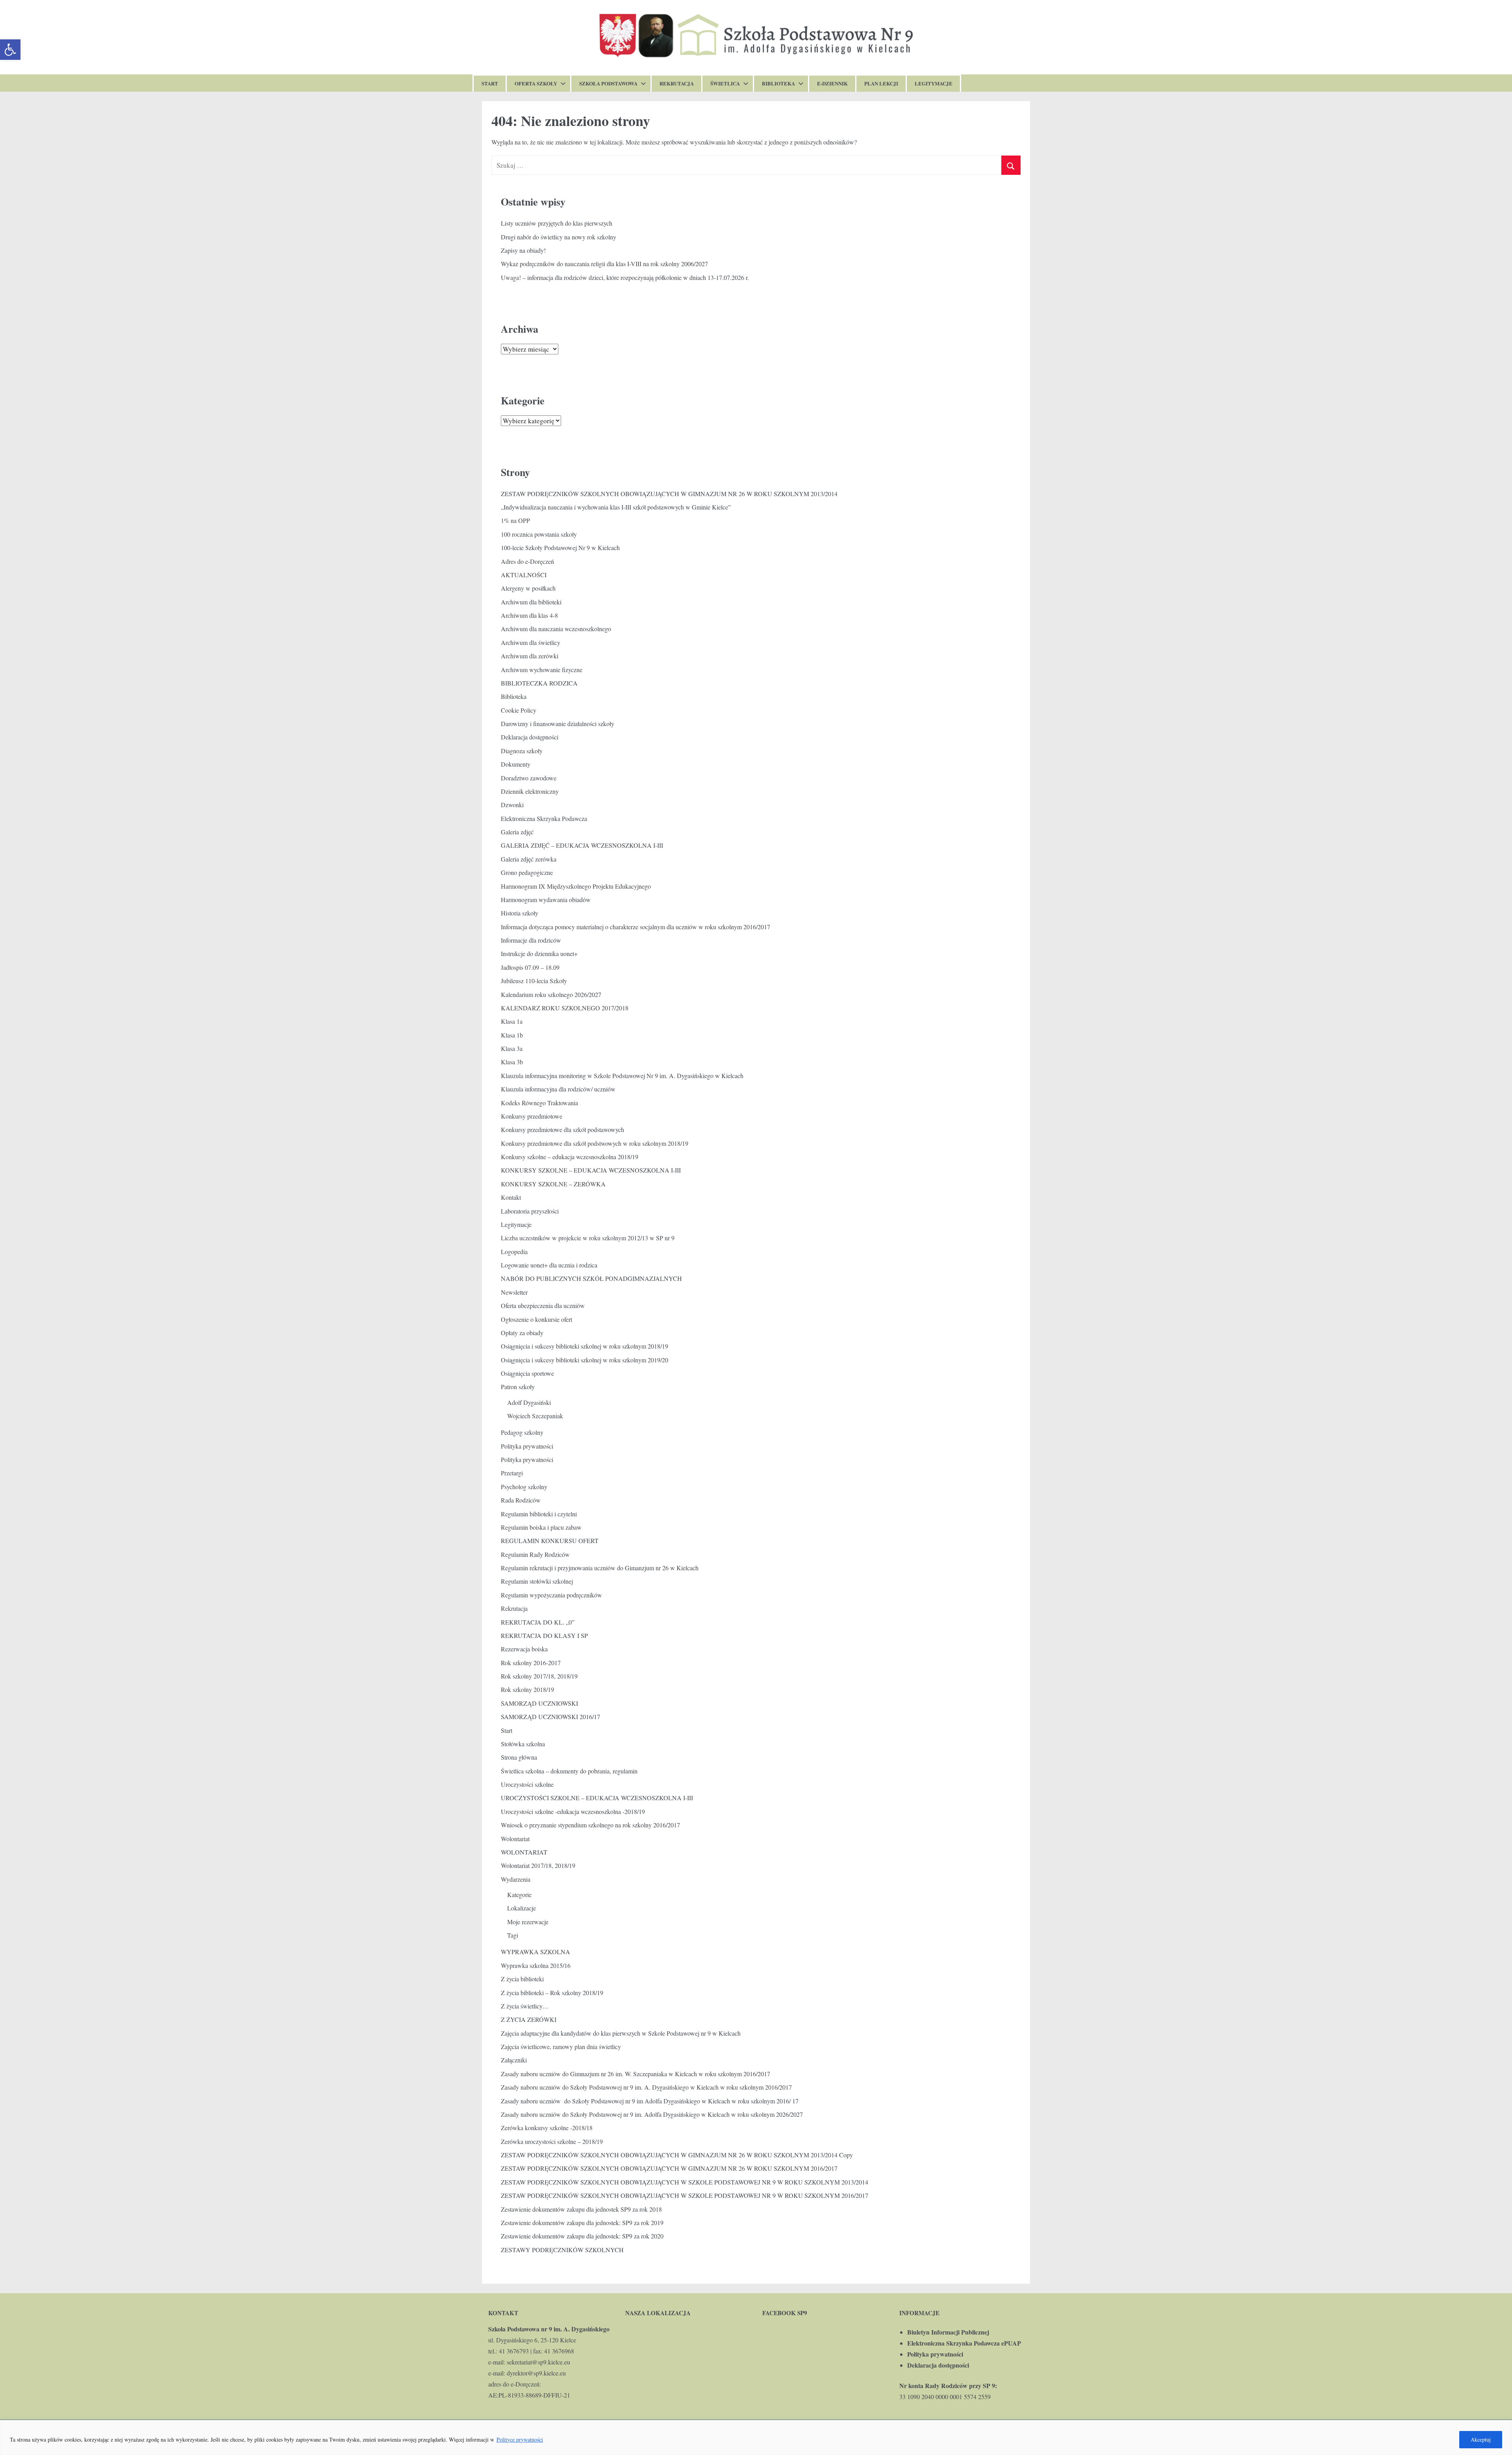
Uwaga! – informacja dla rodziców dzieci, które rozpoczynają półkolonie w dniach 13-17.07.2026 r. (625, 277)
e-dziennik (832, 83)
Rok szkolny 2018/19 (527, 1689)
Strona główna (519, 1757)
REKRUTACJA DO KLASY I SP (544, 1635)
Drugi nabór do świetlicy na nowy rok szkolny (559, 237)
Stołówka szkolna (523, 1744)
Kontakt (511, 1197)
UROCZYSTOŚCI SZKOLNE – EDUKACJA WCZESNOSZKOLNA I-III (597, 1798)
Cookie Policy (519, 710)
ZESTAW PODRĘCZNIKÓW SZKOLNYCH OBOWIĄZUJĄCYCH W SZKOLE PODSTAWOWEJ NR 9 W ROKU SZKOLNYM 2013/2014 (685, 2182)
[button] (10, 50)
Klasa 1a (512, 1021)
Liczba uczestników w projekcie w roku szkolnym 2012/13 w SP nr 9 (588, 1238)
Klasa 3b (512, 1062)
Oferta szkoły (536, 83)
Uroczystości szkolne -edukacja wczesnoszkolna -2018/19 (573, 1811)
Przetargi (512, 1473)
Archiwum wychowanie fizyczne (542, 670)
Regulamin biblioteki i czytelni (539, 1514)
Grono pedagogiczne (527, 872)
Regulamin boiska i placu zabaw (541, 1527)
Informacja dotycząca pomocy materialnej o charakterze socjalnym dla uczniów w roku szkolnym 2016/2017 (636, 927)
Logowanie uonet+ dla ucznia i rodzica (549, 1265)
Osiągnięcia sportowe (527, 1373)
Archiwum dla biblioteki (531, 602)
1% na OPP (515, 520)
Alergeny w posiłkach (528, 588)
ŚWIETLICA (725, 83)
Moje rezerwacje (528, 1922)
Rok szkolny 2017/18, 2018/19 (539, 1676)
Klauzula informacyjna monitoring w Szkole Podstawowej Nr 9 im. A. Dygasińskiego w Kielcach (622, 1076)
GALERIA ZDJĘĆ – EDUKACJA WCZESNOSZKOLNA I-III (582, 845)
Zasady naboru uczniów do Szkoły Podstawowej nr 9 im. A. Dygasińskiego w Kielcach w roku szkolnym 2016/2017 (646, 2087)
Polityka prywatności (527, 1446)
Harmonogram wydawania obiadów (546, 900)
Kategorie (519, 1895)
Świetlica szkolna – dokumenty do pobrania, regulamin (569, 1771)
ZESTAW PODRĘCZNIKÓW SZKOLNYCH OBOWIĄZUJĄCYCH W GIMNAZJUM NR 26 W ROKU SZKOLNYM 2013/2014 (669, 494)
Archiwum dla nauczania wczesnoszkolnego (556, 629)
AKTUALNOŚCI (524, 575)
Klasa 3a (512, 1048)
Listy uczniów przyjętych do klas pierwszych (557, 223)
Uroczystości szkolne (527, 1784)
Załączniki (514, 2060)
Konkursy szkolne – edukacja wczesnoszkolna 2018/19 (570, 1157)
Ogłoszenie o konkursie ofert (536, 1319)
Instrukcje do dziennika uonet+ (539, 953)
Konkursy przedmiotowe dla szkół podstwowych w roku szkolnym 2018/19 (595, 1143)
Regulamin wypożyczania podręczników (551, 1595)
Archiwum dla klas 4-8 (529, 615)
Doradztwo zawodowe (529, 778)
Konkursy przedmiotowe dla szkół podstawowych (562, 1129)
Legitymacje (934, 83)
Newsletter (514, 1292)
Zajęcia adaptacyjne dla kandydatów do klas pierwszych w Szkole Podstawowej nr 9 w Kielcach (621, 2033)
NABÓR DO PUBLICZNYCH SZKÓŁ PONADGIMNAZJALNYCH (591, 1278)
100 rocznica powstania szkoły (539, 534)
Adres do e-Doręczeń (527, 561)
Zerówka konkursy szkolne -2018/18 (547, 2128)
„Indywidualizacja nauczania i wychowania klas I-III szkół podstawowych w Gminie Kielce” (616, 507)
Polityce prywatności (520, 2439)
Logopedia (514, 1252)
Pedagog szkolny (522, 1432)
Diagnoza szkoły (522, 751)
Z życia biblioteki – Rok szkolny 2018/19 (552, 1993)
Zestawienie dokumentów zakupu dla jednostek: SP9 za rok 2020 (582, 2236)
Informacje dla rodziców (531, 940)
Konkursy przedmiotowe (532, 1116)
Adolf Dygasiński (529, 1402)
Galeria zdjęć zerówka (529, 859)
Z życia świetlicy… (525, 2006)
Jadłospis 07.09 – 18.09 (530, 967)
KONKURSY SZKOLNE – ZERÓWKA (553, 1184)
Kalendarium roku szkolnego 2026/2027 (551, 994)
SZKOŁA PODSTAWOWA (608, 83)
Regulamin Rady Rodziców (535, 1554)
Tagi (513, 1935)
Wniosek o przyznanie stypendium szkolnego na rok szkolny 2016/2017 (590, 1825)
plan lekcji (881, 83)
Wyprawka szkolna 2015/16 (536, 1965)
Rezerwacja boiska (524, 1649)
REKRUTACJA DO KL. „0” (538, 1622)
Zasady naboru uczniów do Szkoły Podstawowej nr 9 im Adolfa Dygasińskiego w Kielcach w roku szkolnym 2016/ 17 (650, 2101)
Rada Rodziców (521, 1500)
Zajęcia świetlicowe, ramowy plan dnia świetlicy (561, 2046)
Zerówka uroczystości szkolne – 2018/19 (552, 2141)
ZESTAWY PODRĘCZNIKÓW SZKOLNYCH (562, 2250)
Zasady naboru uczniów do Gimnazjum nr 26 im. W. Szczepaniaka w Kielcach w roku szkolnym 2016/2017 (636, 2074)
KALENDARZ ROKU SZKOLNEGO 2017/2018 (565, 1008)
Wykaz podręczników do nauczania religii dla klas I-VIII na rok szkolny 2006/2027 (604, 264)
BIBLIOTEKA (778, 83)
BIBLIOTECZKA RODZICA (539, 683)
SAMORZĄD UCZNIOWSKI (539, 1703)
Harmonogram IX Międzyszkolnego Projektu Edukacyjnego (576, 886)
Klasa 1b (512, 1035)
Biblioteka (514, 696)
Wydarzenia (516, 1879)
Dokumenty (516, 764)
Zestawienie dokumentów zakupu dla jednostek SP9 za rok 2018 (581, 2209)
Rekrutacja (677, 83)
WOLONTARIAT (524, 1852)
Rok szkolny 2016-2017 (531, 1663)
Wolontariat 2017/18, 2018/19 (538, 1865)
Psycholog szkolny (524, 1487)
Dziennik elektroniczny (530, 791)
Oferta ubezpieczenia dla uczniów (543, 1305)
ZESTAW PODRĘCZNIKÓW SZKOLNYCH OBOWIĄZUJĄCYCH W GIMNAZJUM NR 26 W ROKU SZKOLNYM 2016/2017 (669, 2168)
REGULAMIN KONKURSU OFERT (550, 1541)
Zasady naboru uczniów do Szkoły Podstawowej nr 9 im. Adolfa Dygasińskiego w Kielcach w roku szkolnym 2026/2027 (652, 2114)
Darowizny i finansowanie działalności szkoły (558, 724)
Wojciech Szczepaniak (535, 1416)
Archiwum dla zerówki (530, 656)
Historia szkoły (520, 913)
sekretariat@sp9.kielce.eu (538, 2362)
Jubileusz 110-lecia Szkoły (534, 981)
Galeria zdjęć (517, 832)
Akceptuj (1481, 2439)
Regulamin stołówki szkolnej (537, 1581)
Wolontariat (515, 1839)
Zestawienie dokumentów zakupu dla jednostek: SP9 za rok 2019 (582, 2222)
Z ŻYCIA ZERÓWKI (529, 2019)
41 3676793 (514, 2351)
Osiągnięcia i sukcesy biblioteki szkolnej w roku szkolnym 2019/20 (585, 1360)
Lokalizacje (522, 1908)
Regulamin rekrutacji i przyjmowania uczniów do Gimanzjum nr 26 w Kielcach (600, 1568)
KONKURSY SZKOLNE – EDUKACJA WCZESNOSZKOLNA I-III (591, 1170)
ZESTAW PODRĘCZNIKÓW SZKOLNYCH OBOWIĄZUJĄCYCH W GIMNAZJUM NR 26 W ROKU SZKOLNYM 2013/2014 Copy (677, 2155)
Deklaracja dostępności (530, 737)
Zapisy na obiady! (523, 250)
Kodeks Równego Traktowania (539, 1103)
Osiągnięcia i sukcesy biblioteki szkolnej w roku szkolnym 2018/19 (585, 1346)
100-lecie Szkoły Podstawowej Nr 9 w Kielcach (560, 548)
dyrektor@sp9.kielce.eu (536, 2373)
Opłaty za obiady (522, 1333)
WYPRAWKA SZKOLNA (535, 1952)
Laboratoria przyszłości (530, 1211)
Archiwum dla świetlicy (531, 642)
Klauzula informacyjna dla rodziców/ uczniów (558, 1089)
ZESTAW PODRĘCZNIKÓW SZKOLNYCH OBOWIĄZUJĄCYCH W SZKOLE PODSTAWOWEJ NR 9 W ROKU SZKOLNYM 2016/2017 (685, 2195)
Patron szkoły (518, 1387)
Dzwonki (512, 805)
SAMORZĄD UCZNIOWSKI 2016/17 (550, 1717)
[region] (756, 2437)
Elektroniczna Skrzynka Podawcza (544, 818)
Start (490, 83)
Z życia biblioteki (522, 1979)
